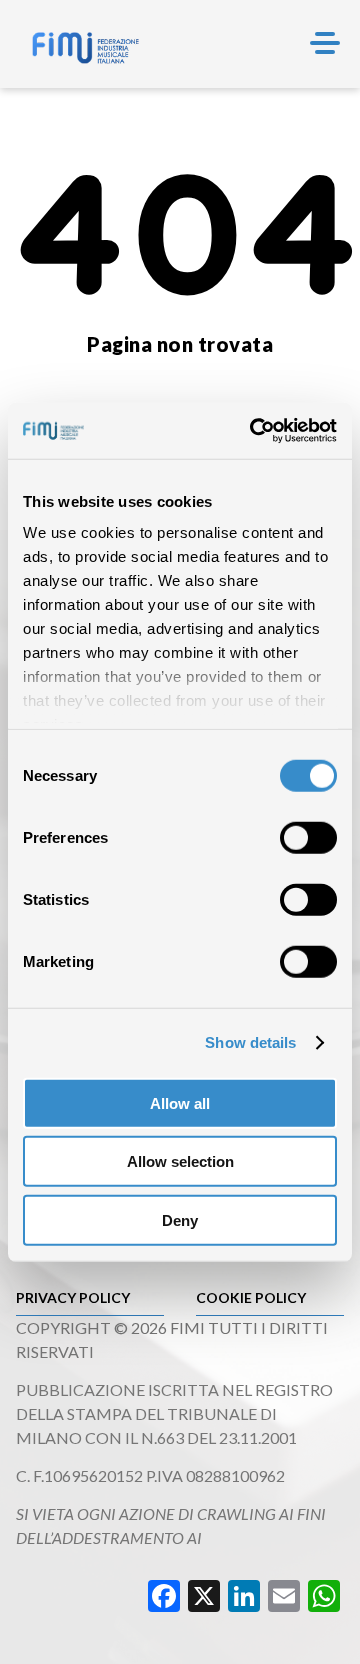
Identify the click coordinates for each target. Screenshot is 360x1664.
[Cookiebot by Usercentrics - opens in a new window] (254, 431)
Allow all (180, 1102)
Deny (180, 1219)
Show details (250, 1042)
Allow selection (180, 1161)
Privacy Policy (73, 1297)
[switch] (308, 837)
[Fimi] (85, 48)
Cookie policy (251, 1297)
